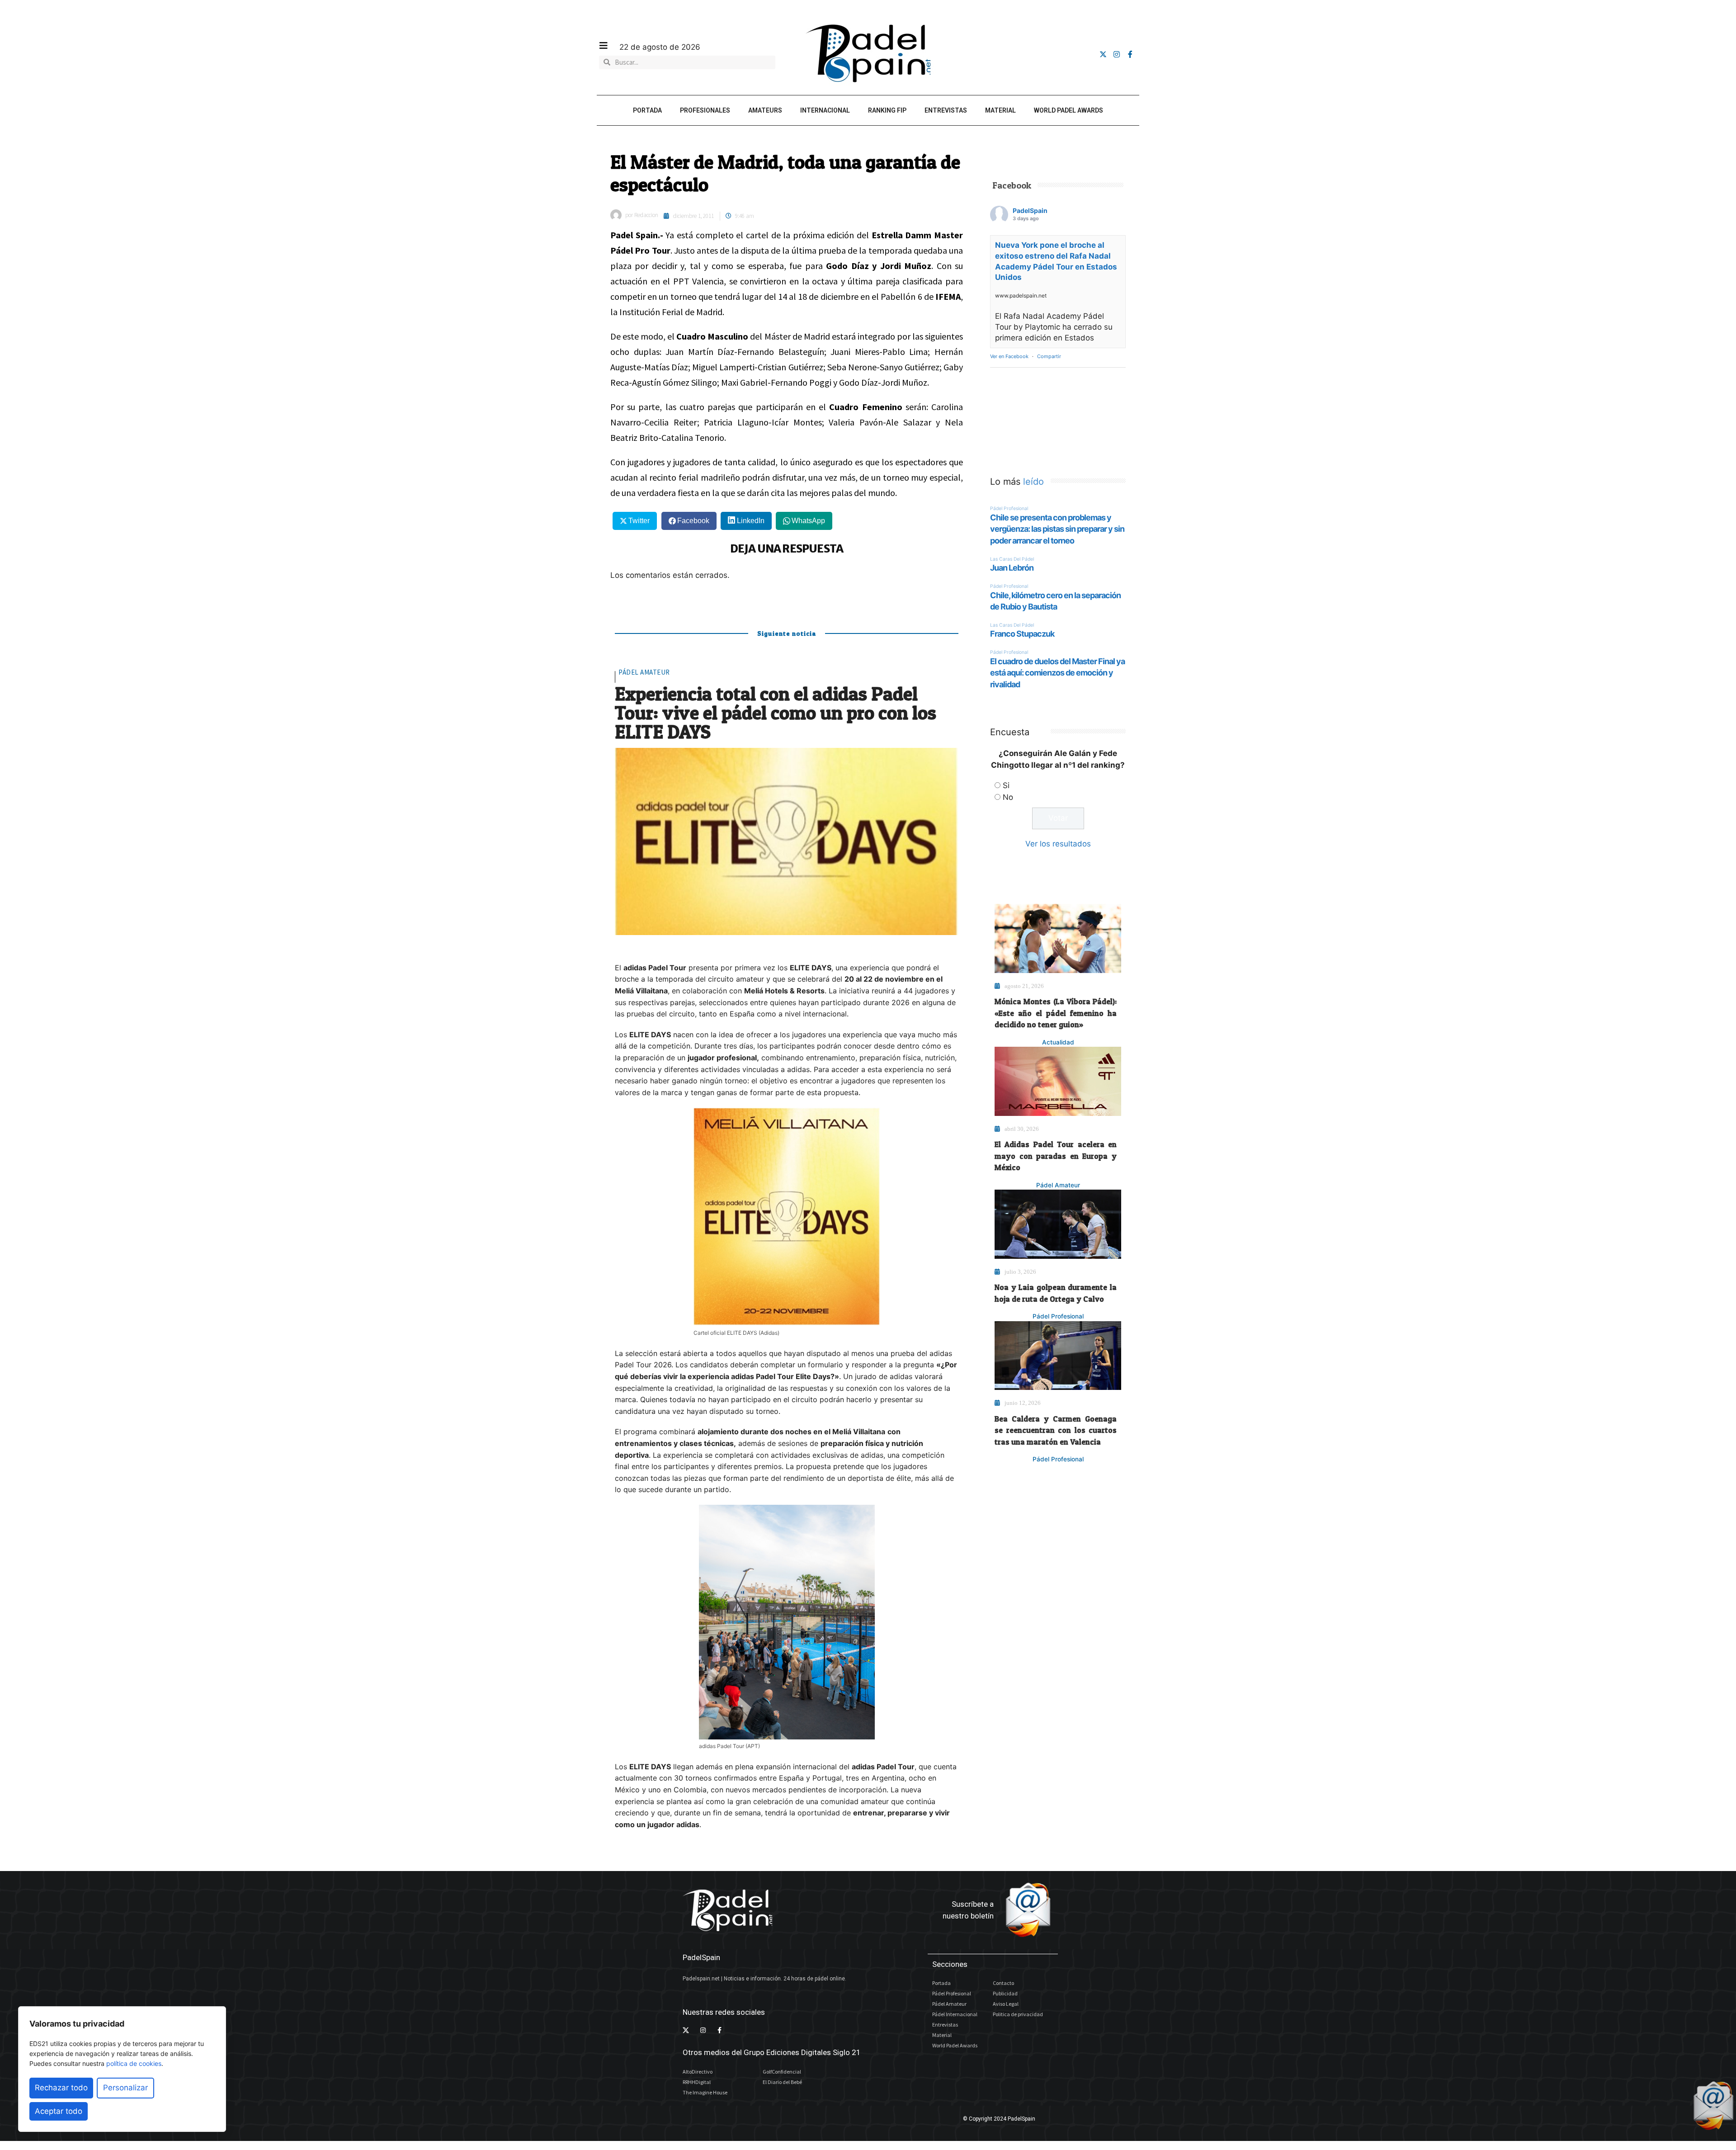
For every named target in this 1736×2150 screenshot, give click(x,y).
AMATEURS (765, 110)
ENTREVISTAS (946, 110)
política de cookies (134, 2063)
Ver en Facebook (1009, 356)
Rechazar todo (61, 2088)
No (1008, 797)
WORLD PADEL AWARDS (1068, 110)
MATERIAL (1000, 110)
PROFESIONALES (705, 110)
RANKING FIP (887, 110)
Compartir (1049, 356)
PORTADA (647, 110)
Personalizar (125, 2088)
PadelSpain (1030, 210)
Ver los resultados (1058, 844)
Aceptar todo (59, 2111)
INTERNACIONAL (825, 110)
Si (1006, 785)
